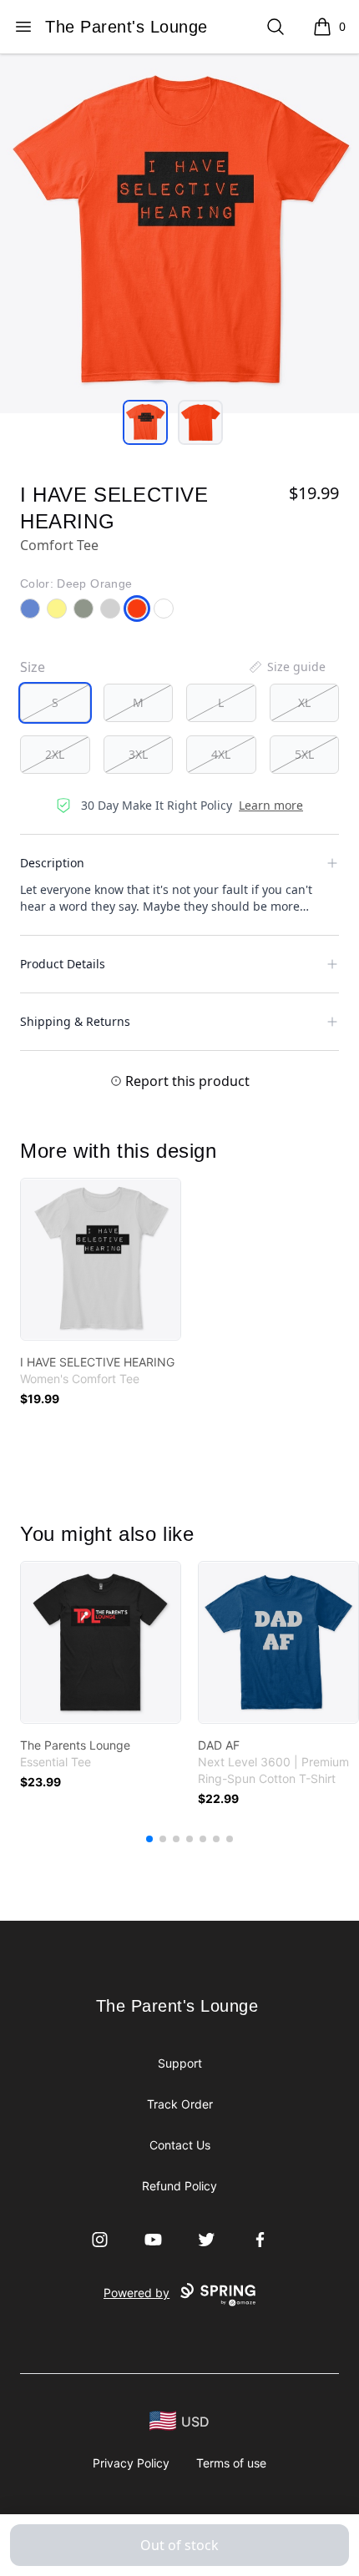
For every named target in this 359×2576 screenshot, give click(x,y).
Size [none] (33, 667)
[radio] (55, 703)
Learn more (271, 805)
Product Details (63, 964)
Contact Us (180, 2145)
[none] (286, 667)
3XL (138, 754)
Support (180, 2063)
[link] (101, 1259)
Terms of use (231, 2463)
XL (304, 702)
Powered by (137, 2293)
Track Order (180, 2104)
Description (52, 863)
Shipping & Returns (75, 1021)
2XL (55, 754)
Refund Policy (179, 2186)
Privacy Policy (131, 2463)
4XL (221, 754)
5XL (304, 754)
